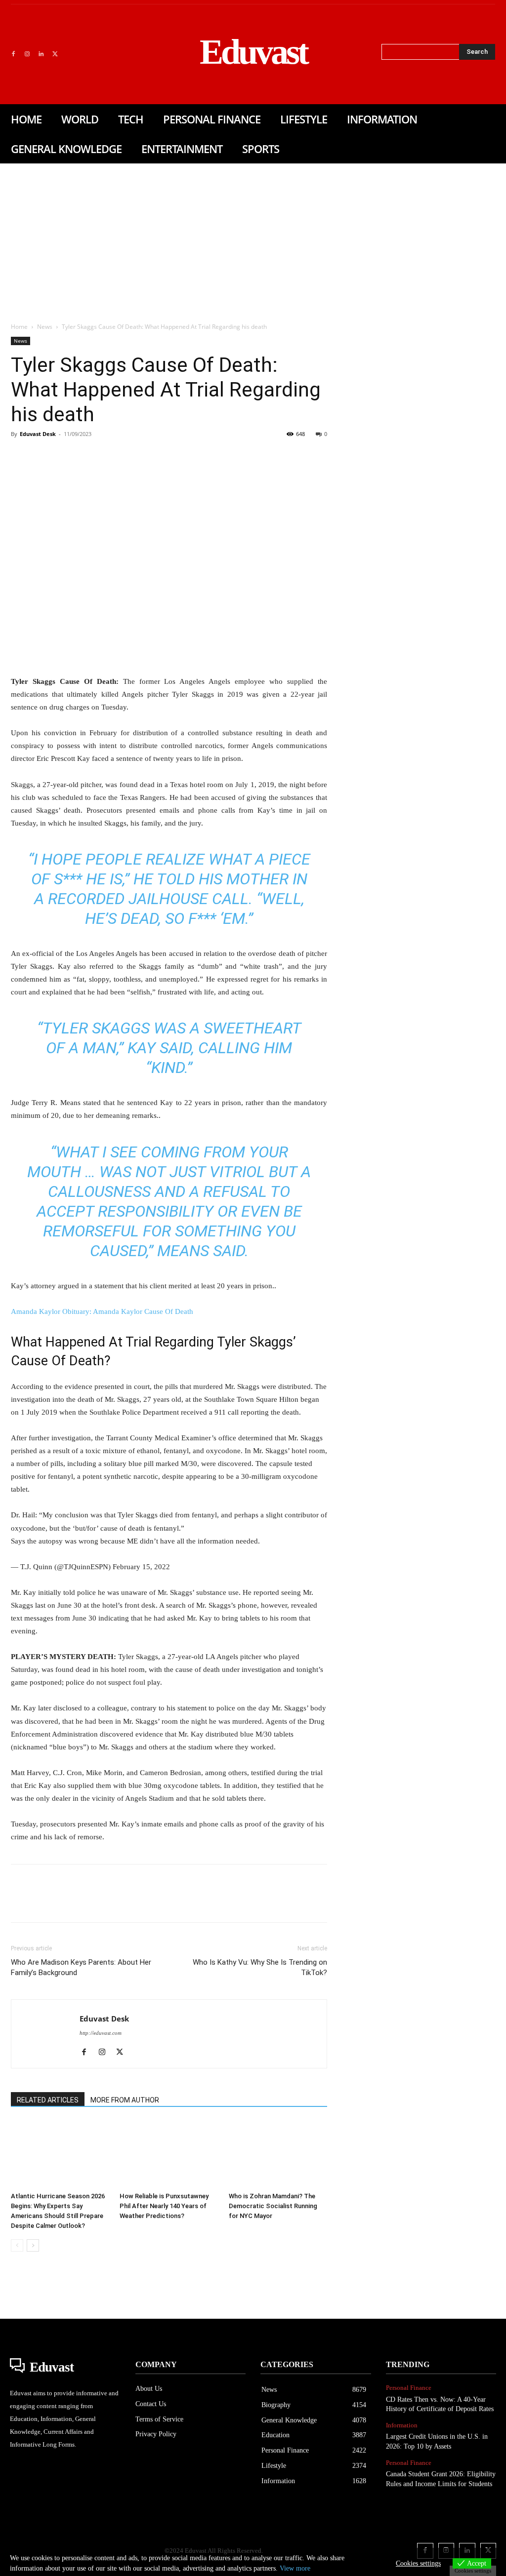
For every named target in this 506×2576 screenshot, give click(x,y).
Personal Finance (409, 2388)
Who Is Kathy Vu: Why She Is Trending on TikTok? (260, 1967)
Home (19, 327)
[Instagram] (27, 54)
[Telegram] (180, 456)
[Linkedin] (41, 54)
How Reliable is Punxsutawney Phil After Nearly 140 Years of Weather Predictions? (164, 2206)
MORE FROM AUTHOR (125, 2100)
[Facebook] (13, 54)
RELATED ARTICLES (48, 2100)
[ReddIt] (134, 456)
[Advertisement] (253, 238)
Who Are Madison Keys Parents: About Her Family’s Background (81, 1967)
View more (295, 2568)
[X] (55, 54)
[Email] (157, 456)
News (45, 327)
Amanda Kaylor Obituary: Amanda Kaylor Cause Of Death (102, 1311)
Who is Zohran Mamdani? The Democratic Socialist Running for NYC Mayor (273, 2206)
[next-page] (33, 2245)
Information (402, 2425)
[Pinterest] (66, 456)
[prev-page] (17, 2245)
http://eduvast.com (101, 2033)
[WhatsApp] (89, 456)
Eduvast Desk (38, 434)
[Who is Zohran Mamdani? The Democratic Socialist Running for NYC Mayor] (278, 2154)
